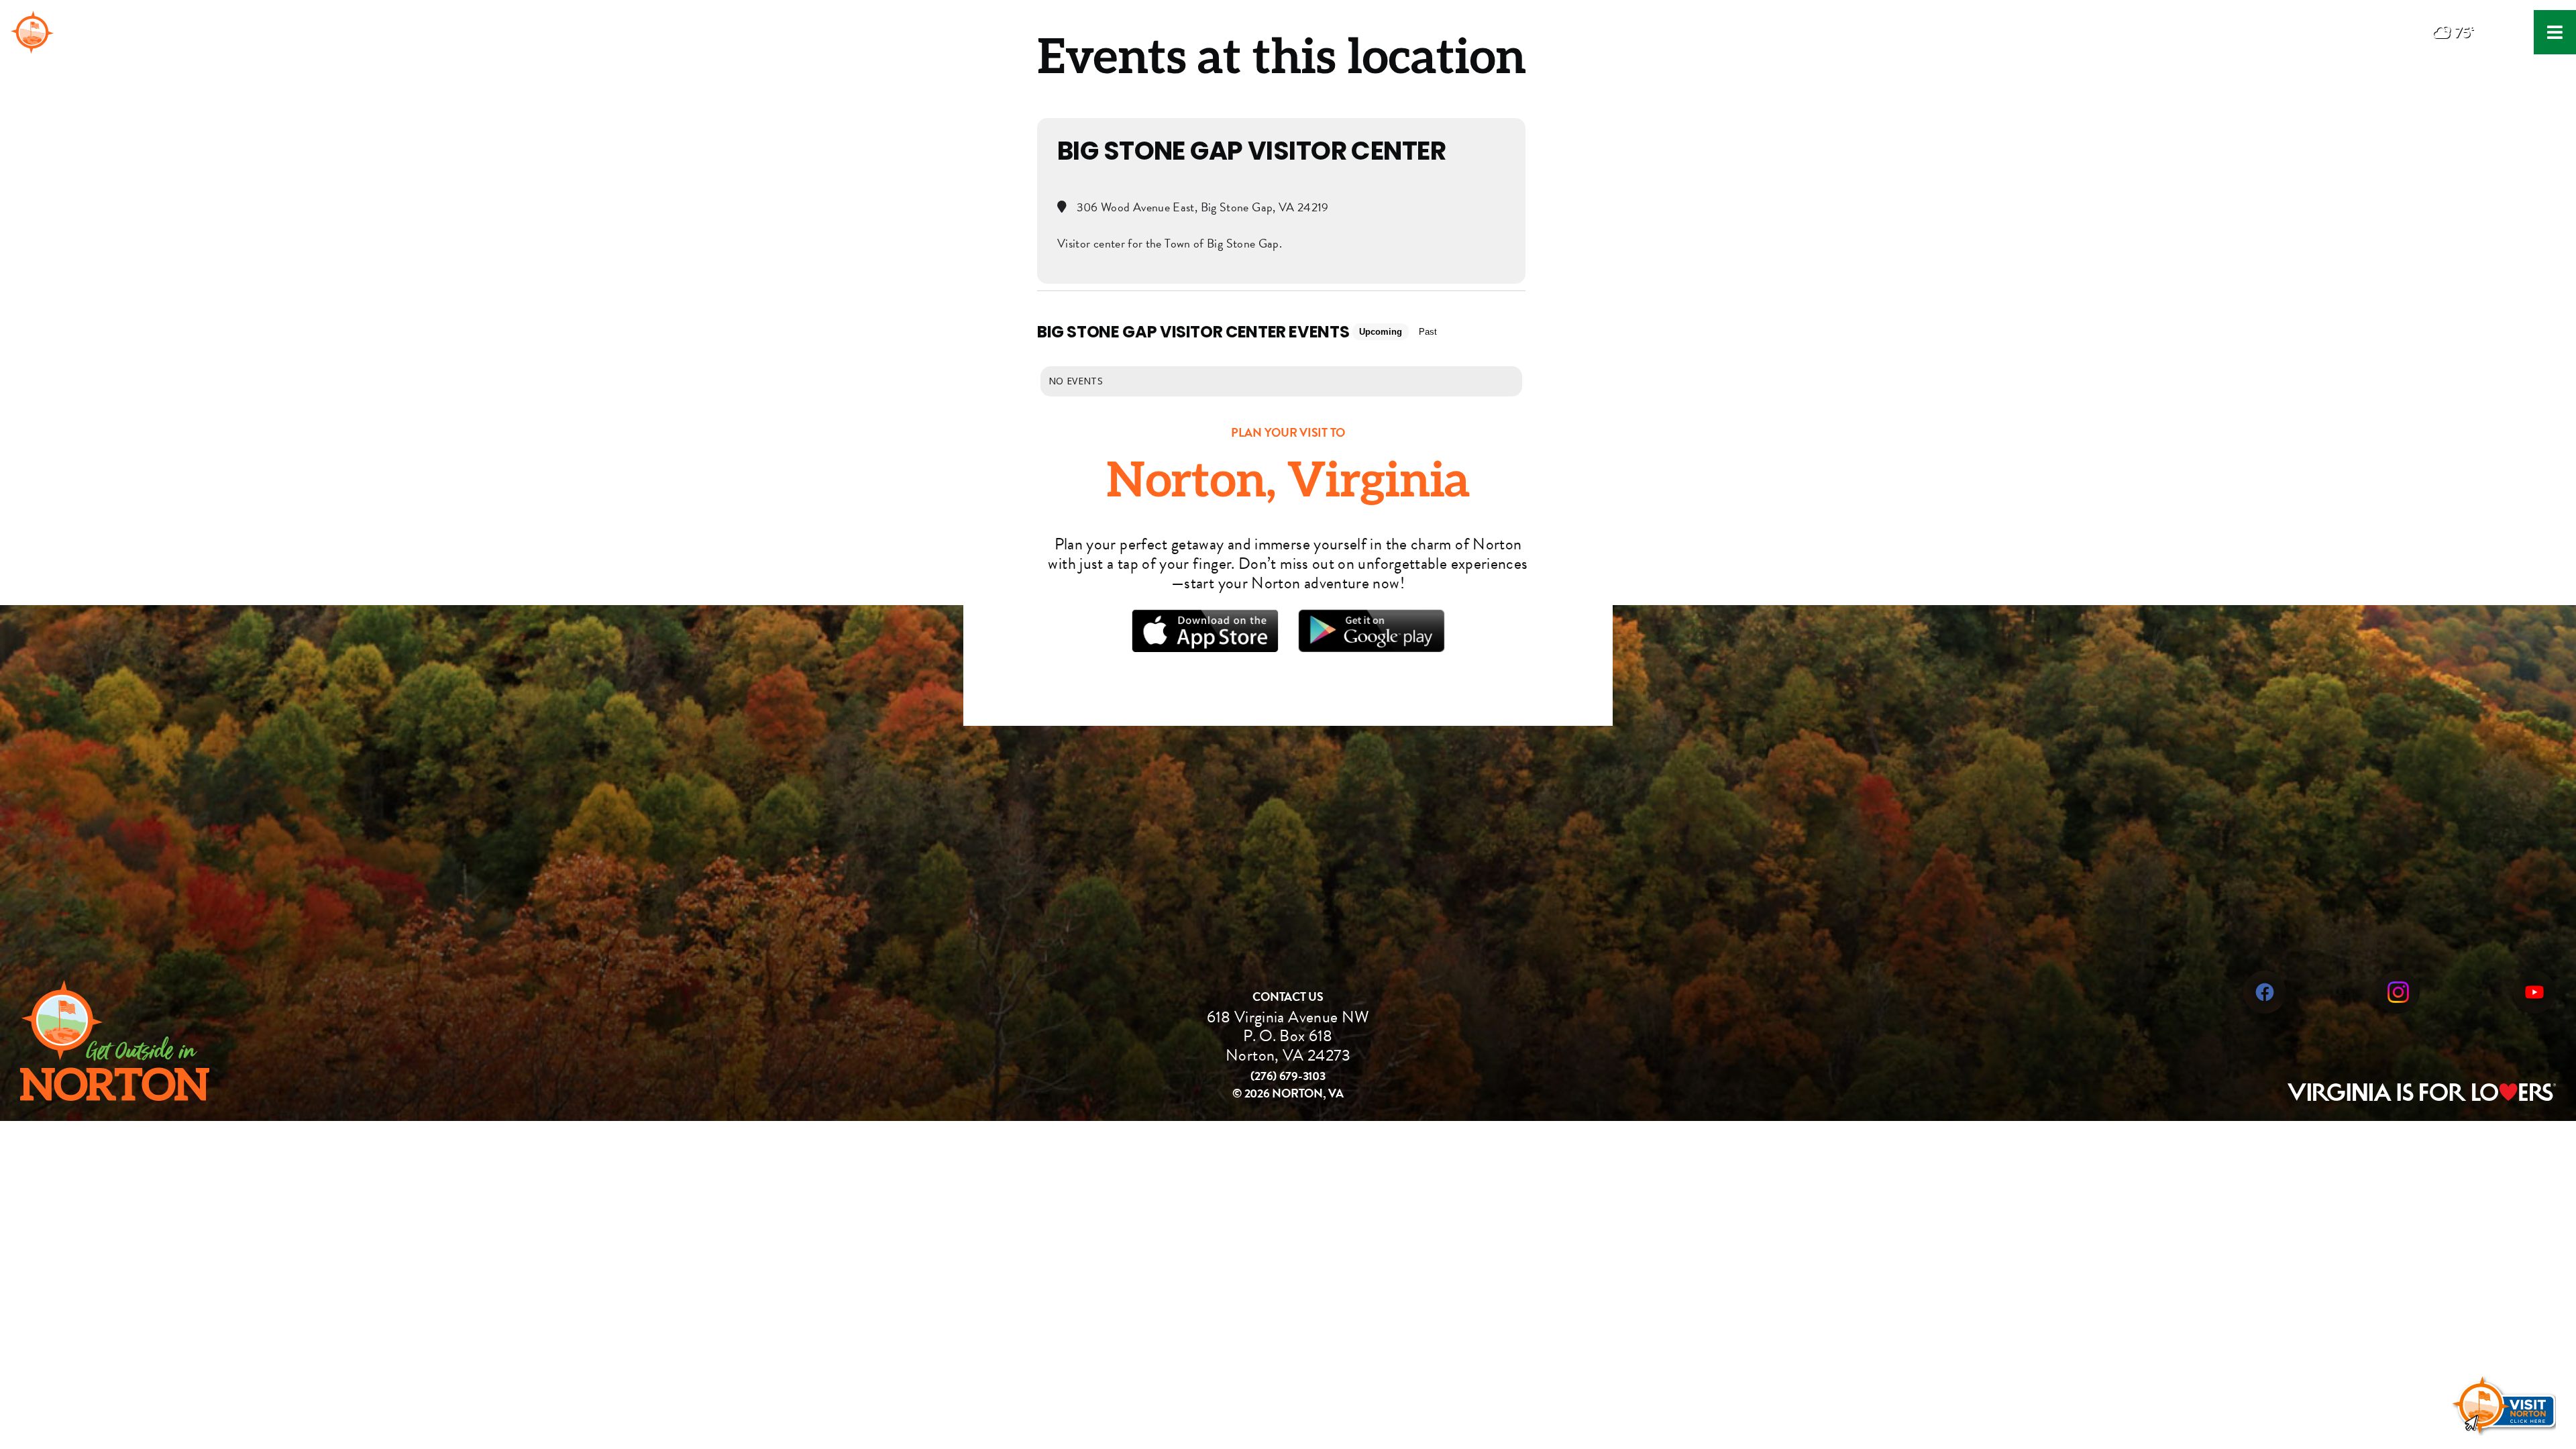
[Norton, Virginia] (32, 20)
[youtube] (2534, 978)
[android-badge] (1371, 617)
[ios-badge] (1204, 617)
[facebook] (2265, 978)
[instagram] (2398, 978)
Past (1428, 332)
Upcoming (1381, 332)
